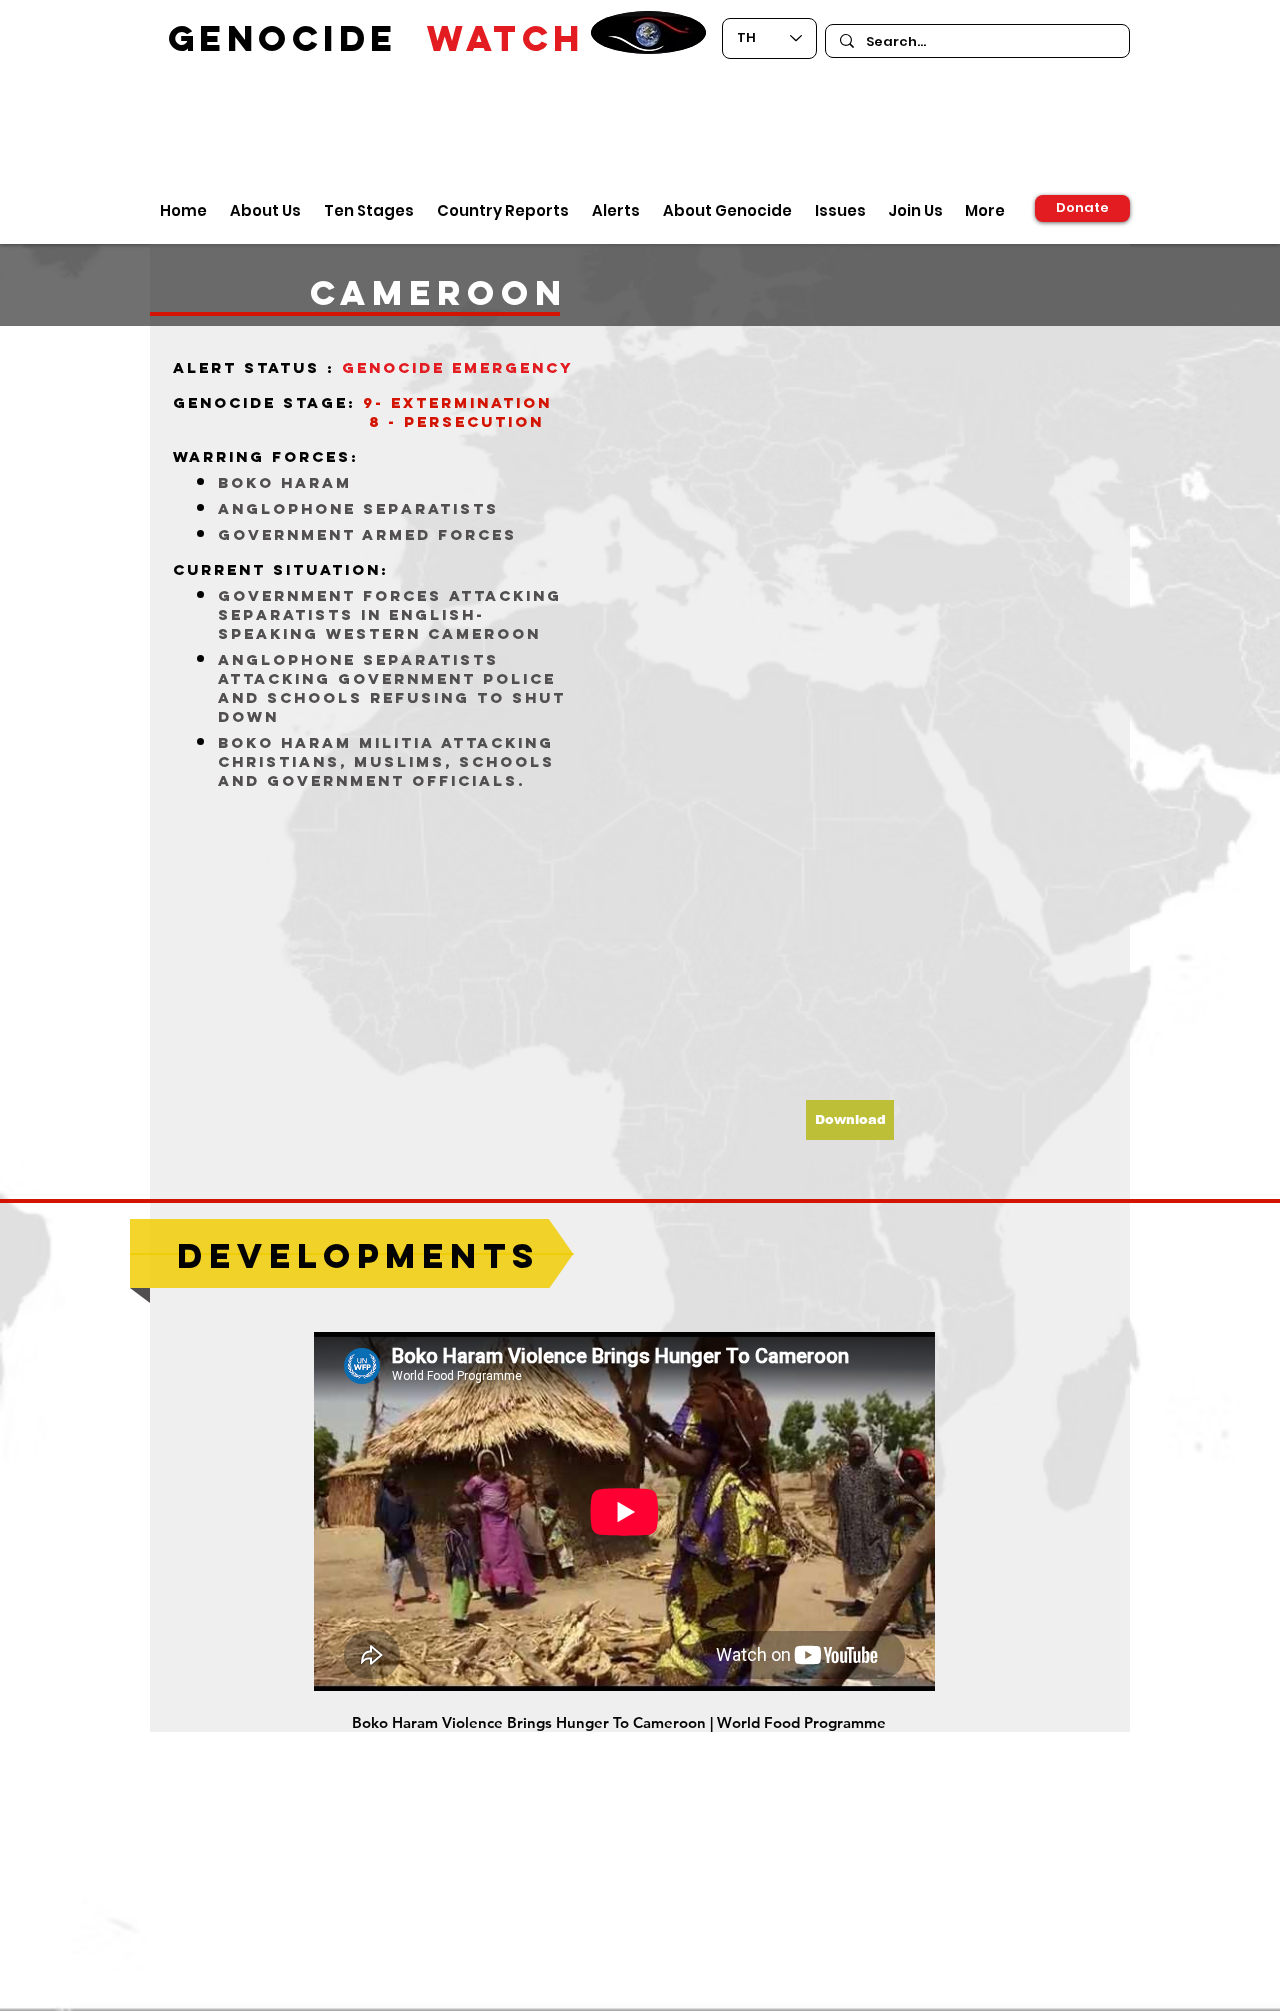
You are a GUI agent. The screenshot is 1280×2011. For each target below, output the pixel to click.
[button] (850, 1120)
